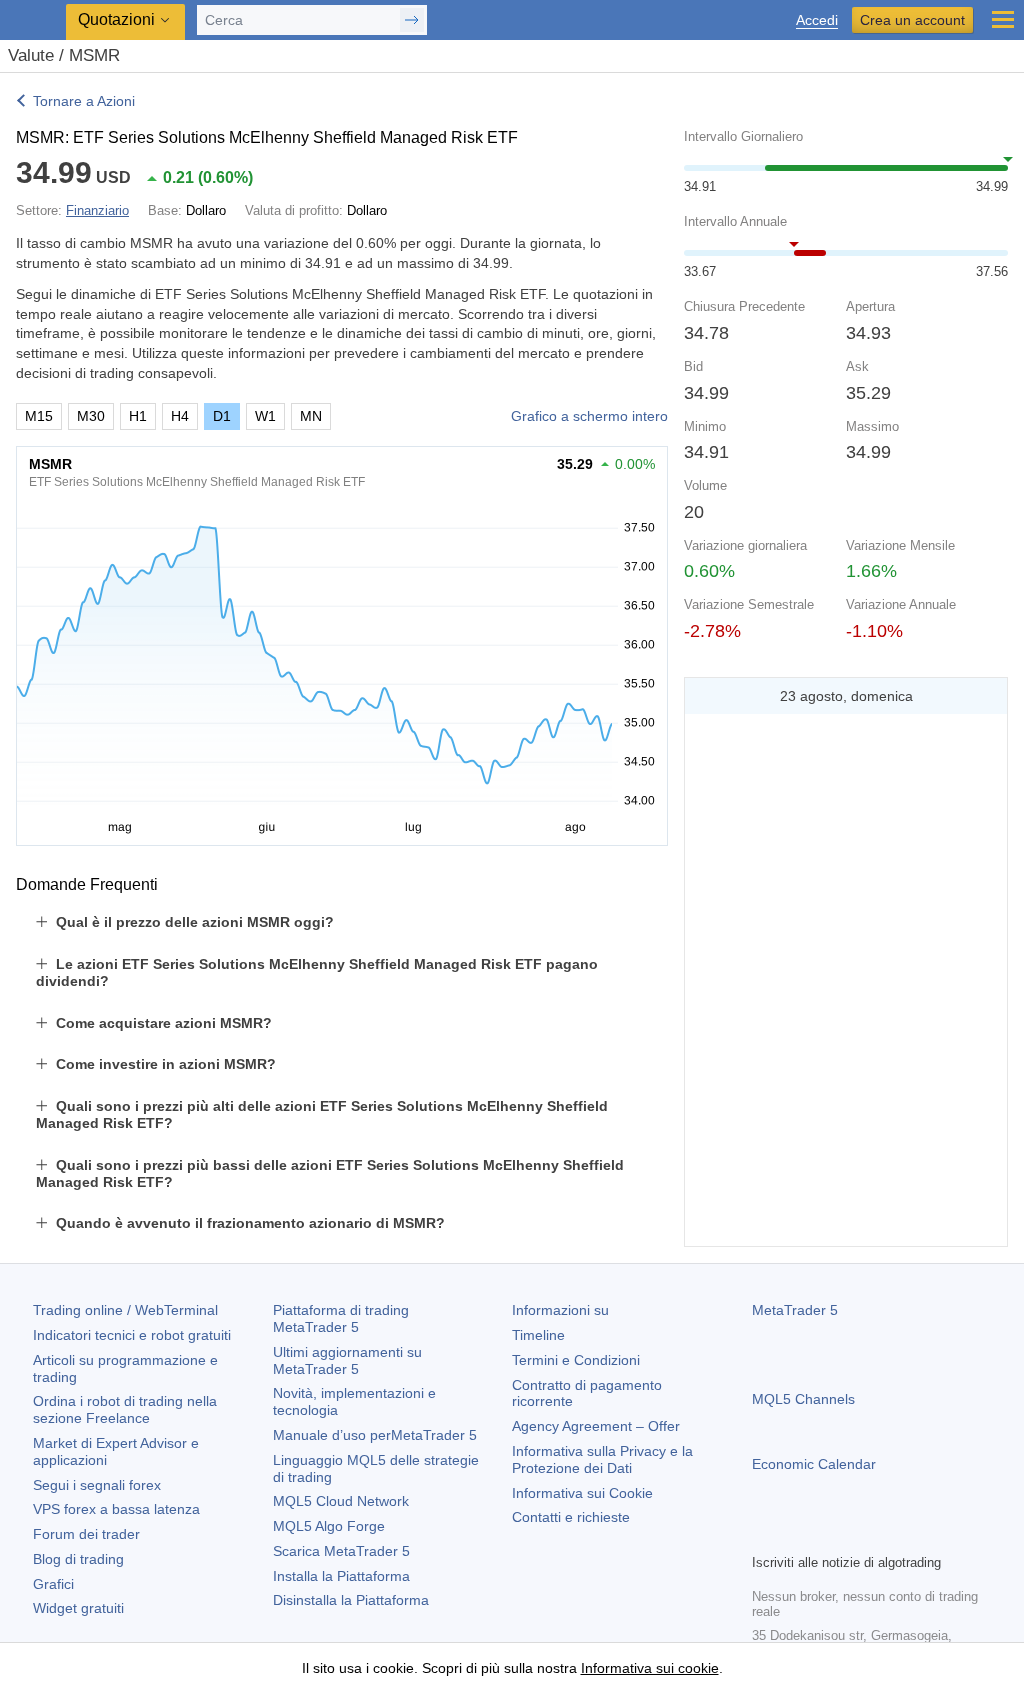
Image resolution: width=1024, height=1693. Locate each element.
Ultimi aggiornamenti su (347, 1360)
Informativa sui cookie (650, 1668)
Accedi (817, 20)
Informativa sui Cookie (582, 1493)
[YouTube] (860, 1535)
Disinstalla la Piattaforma (351, 1600)
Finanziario (97, 210)
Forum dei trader (86, 1534)
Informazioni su (560, 1310)
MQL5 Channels (803, 1399)
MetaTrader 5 (795, 1310)
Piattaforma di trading (341, 1318)
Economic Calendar (814, 1464)
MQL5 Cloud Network (341, 1501)
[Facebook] (764, 1535)
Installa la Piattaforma (341, 1576)
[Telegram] (796, 1535)
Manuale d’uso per (375, 1435)
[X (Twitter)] (828, 1535)
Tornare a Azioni (84, 101)
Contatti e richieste (571, 1517)
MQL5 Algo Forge (329, 1526)
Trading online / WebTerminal (125, 1310)
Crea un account (912, 20)
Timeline (538, 1335)
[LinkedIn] (892, 1535)
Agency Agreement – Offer (596, 1426)
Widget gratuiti (78, 1608)
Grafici (53, 1584)
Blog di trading (78, 1559)
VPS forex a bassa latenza (116, 1509)
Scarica (341, 1551)
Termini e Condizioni (576, 1360)
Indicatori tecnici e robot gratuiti (132, 1335)
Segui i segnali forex (97, 1485)
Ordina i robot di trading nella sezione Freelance (125, 1409)
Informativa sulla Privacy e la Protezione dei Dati (602, 1459)
